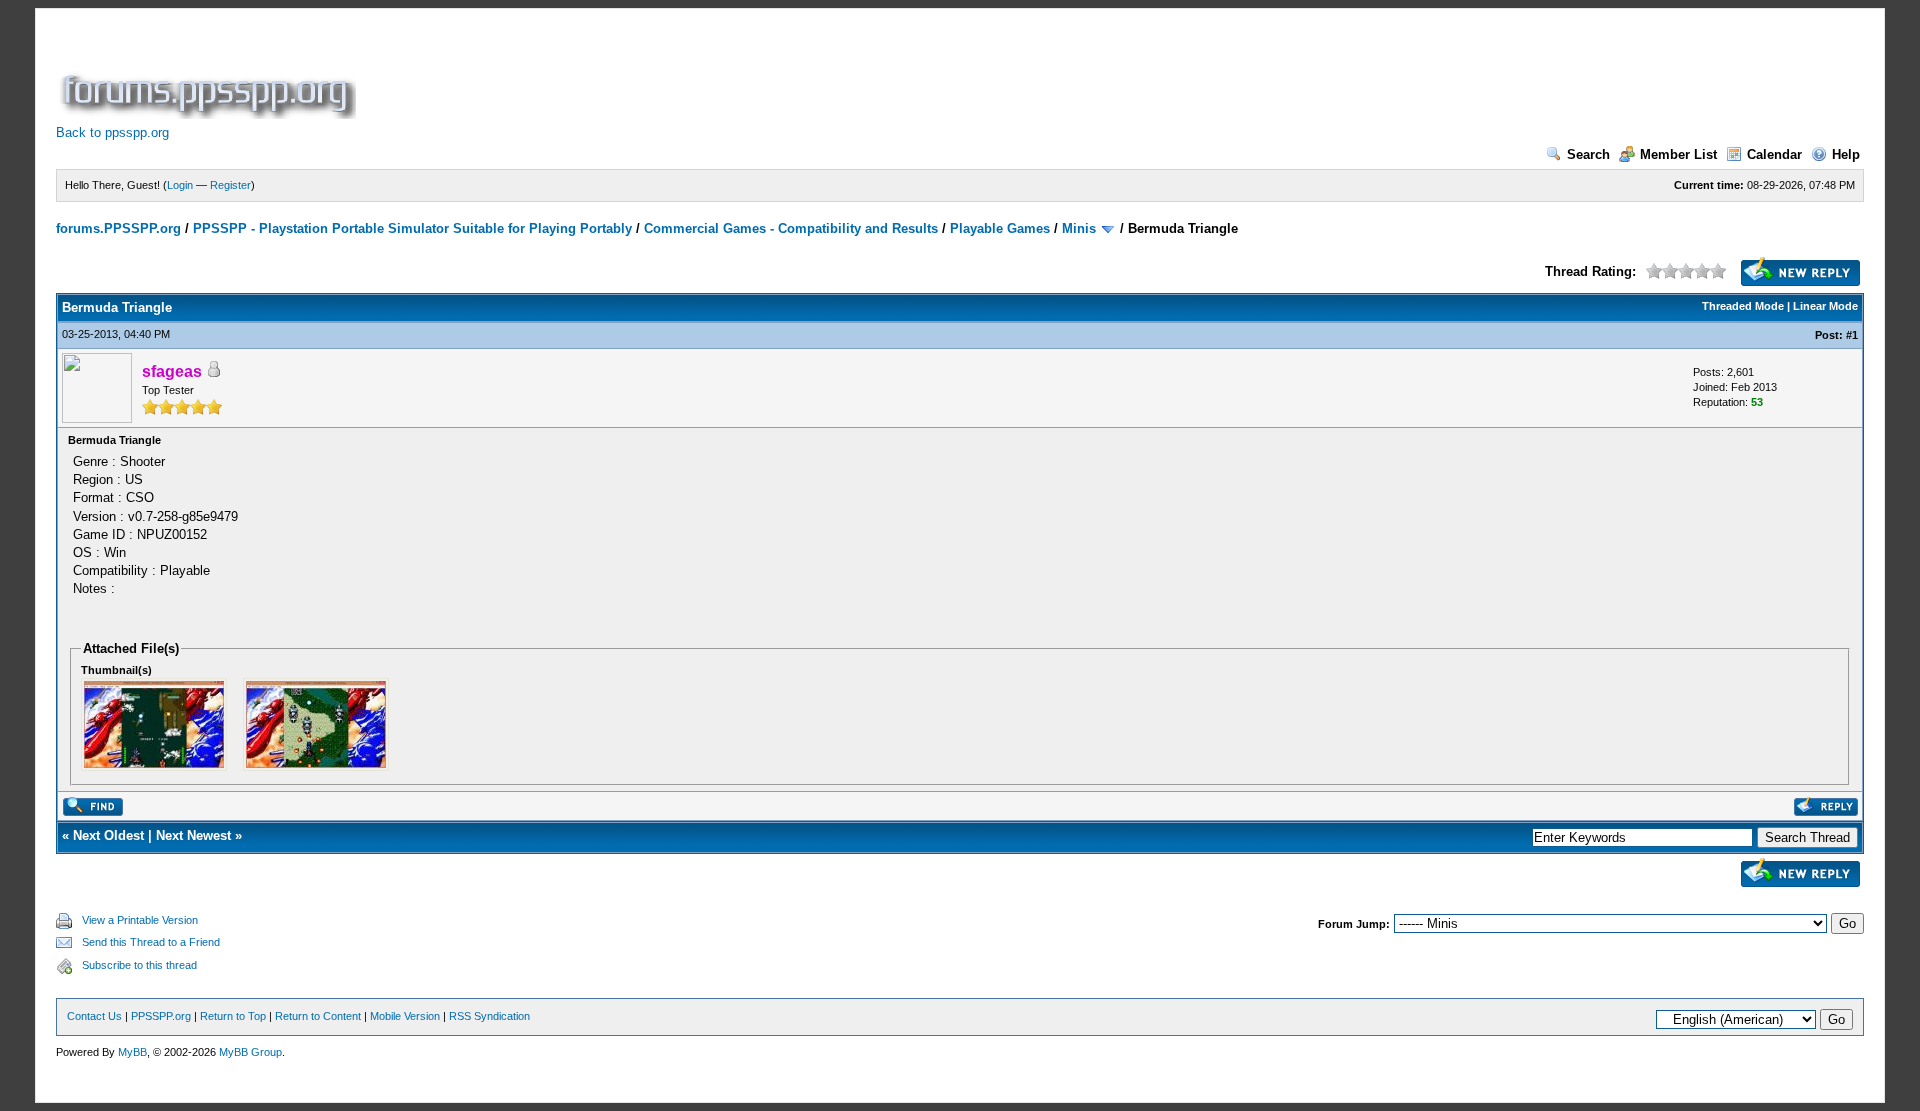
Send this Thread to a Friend (151, 942)
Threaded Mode (1743, 306)
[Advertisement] (724, 74)
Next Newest (193, 835)
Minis (1079, 228)
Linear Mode (1825, 306)
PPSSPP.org (161, 1016)
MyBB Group (250, 1052)
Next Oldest (108, 835)
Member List (1678, 154)
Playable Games (1000, 228)
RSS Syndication (489, 1016)
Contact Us (94, 1016)
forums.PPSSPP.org (118, 228)
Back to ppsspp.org (112, 132)
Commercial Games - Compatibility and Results (791, 228)
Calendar (1774, 154)
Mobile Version (405, 1016)
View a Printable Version (140, 920)
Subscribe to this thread (139, 965)
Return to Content (318, 1016)
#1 (1852, 335)
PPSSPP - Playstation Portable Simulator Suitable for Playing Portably (412, 228)
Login (180, 185)
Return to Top (233, 1016)
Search (1588, 154)
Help (1846, 154)
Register (230, 185)
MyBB (132, 1052)
